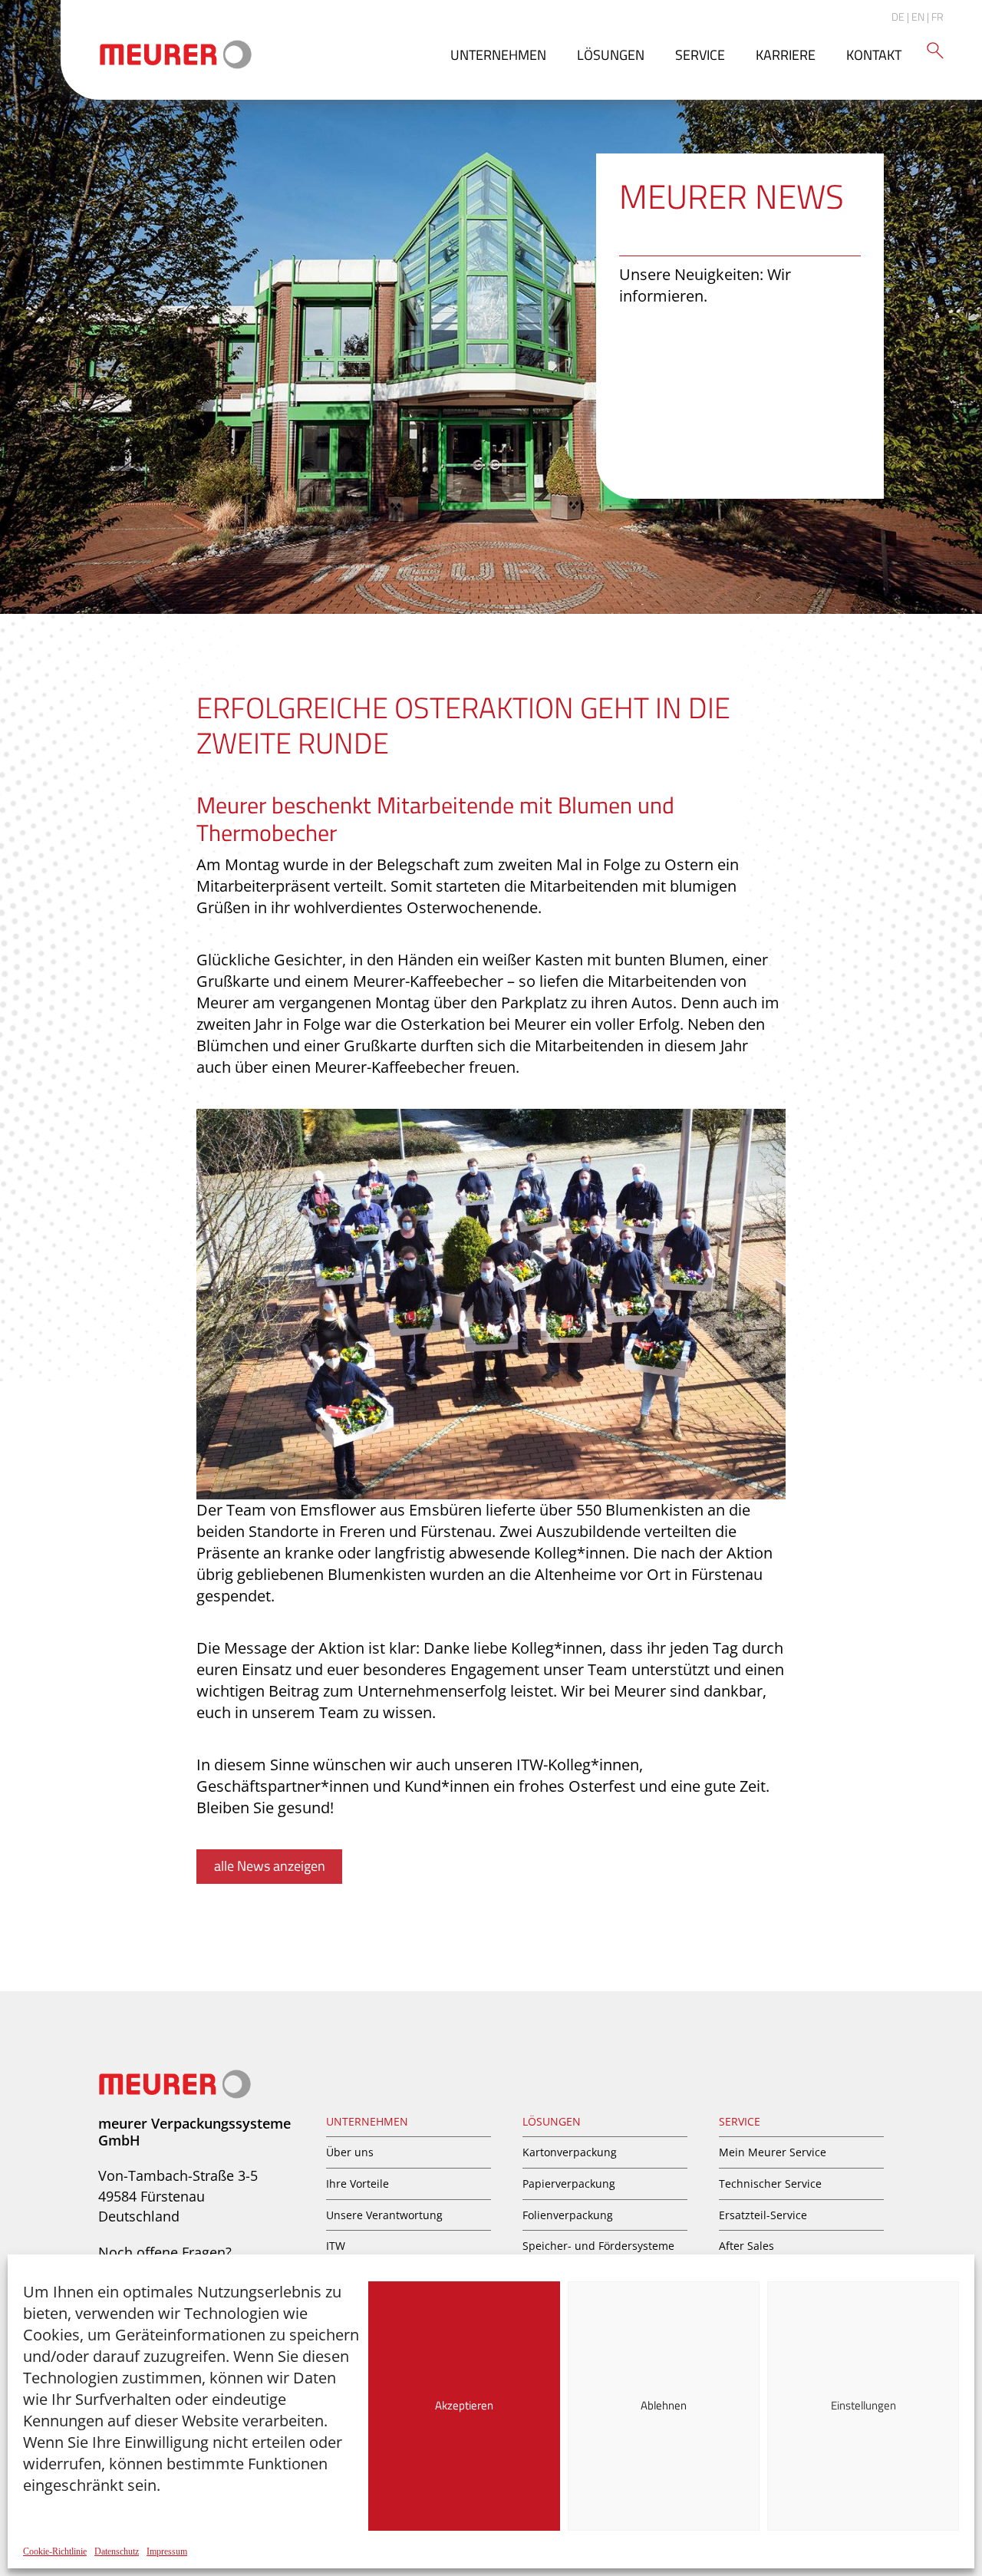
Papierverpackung (569, 2183)
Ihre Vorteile (358, 2183)
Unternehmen (498, 55)
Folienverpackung (568, 2215)
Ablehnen (664, 2405)
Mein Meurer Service (773, 2152)
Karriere (786, 55)
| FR (935, 16)
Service (700, 55)
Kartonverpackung (570, 2152)
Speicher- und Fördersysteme (598, 2246)
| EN (916, 16)
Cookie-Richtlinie (55, 2551)
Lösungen (611, 55)
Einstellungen (863, 2405)
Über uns (350, 2152)
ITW (336, 2246)
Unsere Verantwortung (384, 2215)
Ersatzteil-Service (763, 2215)
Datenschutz (117, 2551)
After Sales (746, 2246)
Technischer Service (770, 2183)
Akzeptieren (464, 2405)
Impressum (167, 2551)
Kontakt (874, 55)
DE (898, 16)
